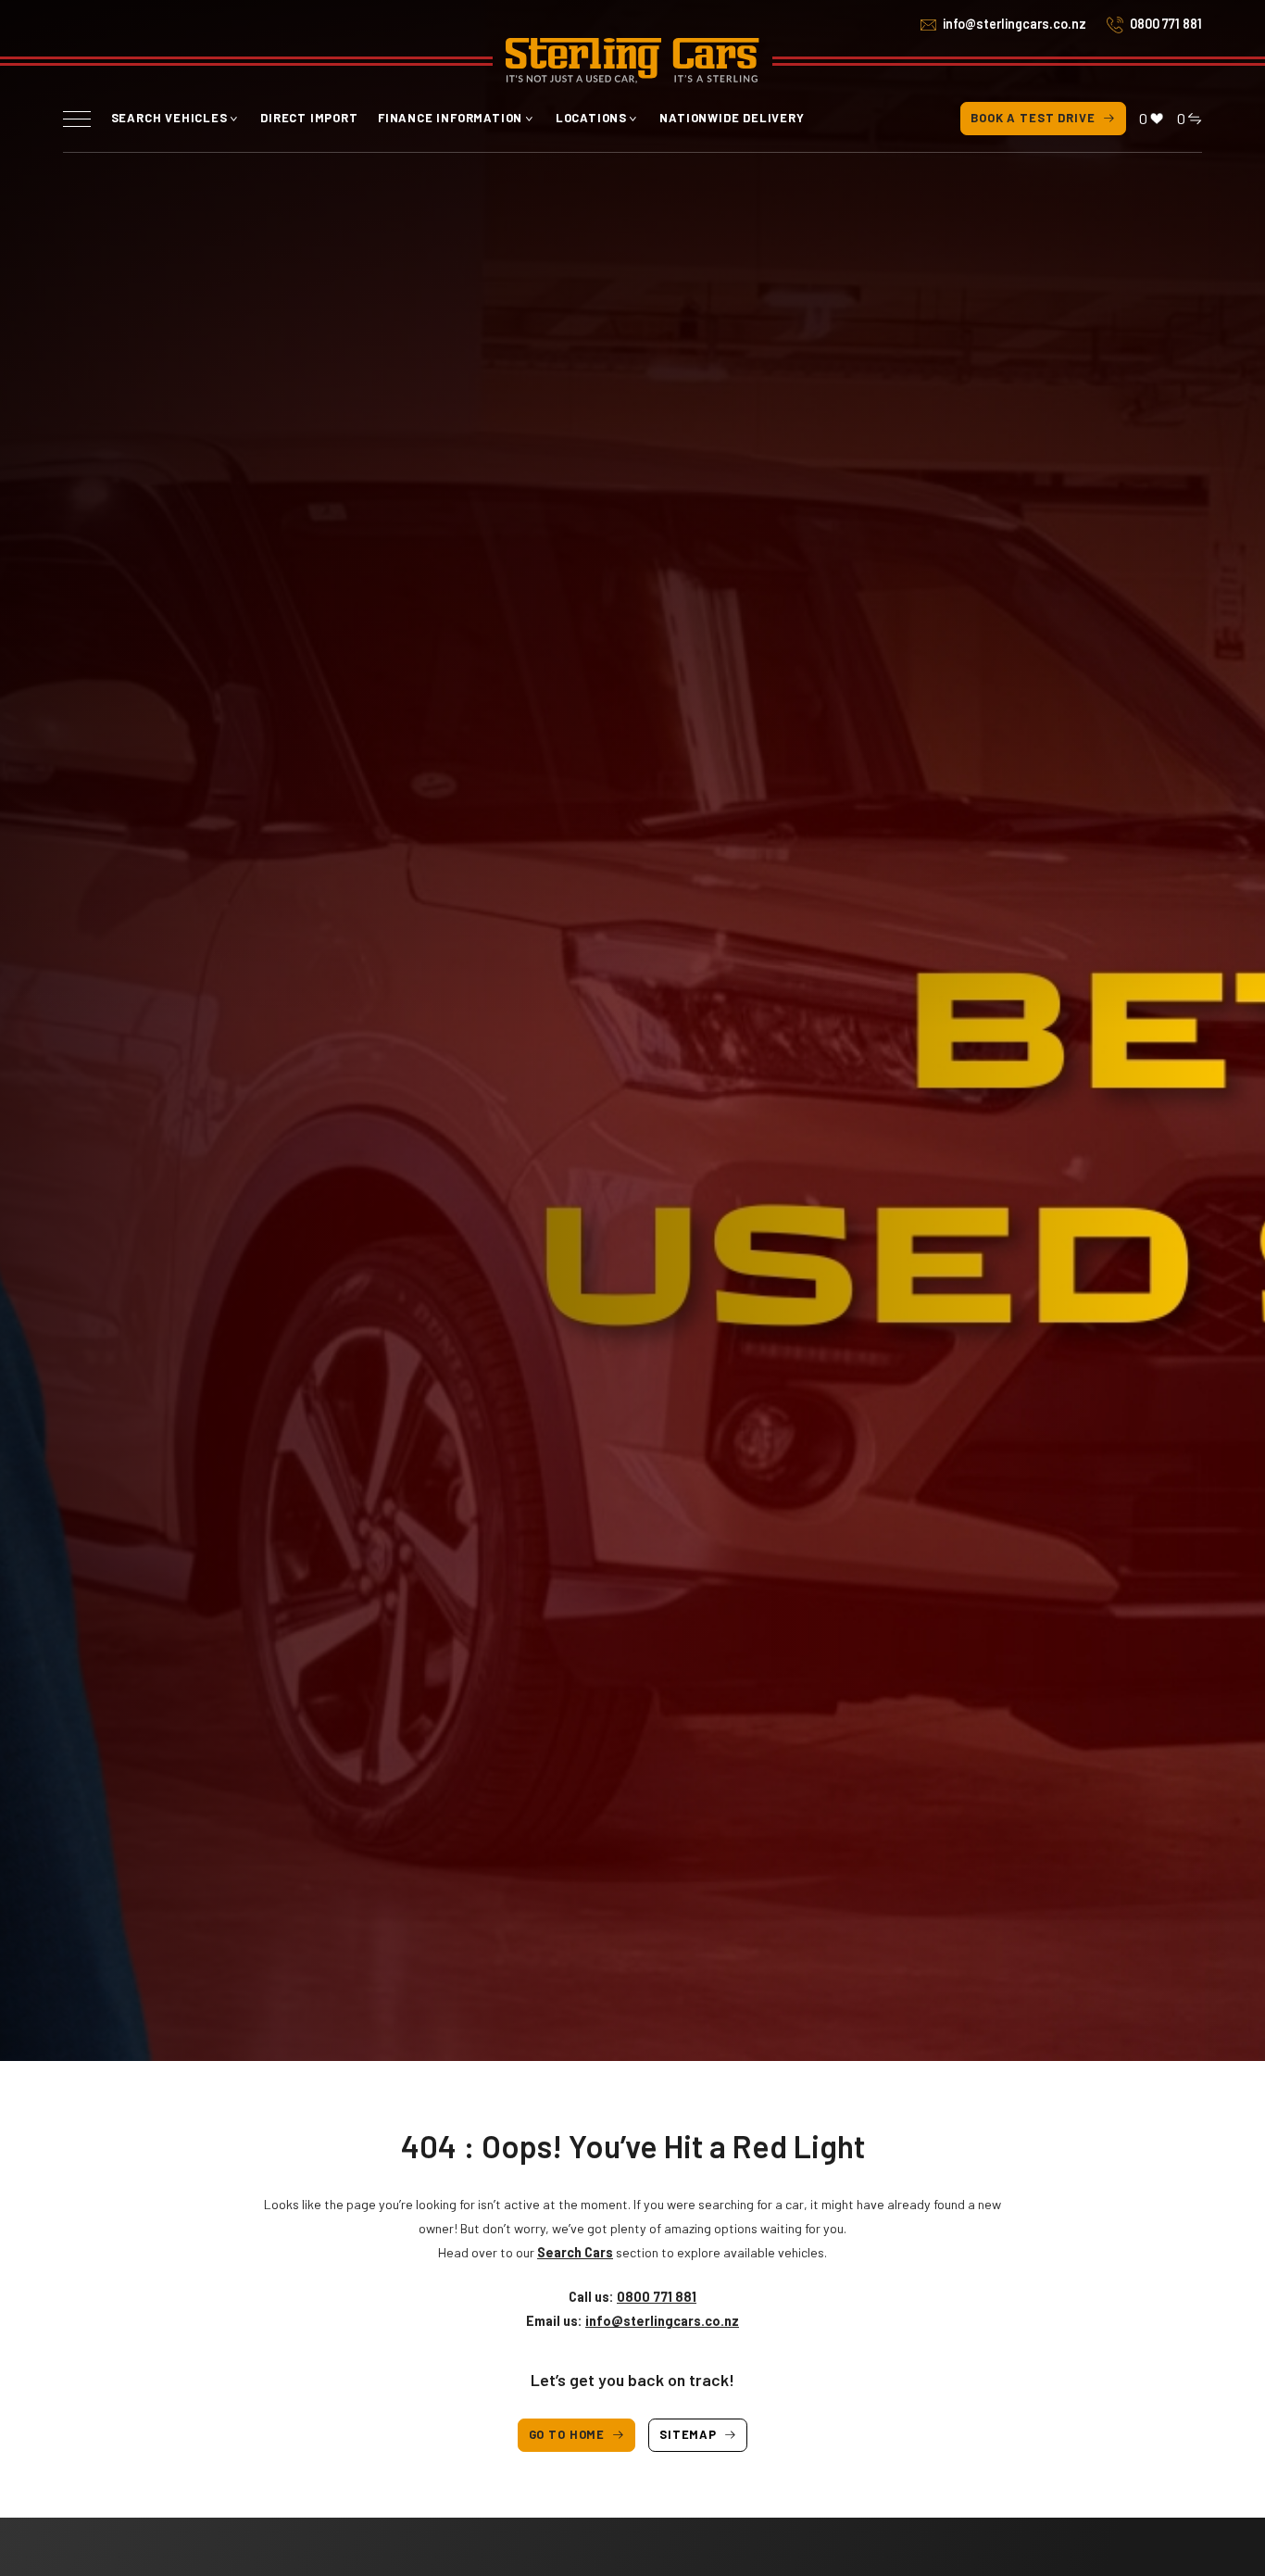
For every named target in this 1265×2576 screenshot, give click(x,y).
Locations (591, 118)
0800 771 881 (1166, 24)
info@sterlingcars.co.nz (1015, 24)
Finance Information (450, 118)
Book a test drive (1033, 118)
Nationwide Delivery (732, 118)
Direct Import (309, 118)
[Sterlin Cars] (632, 61)
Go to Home (567, 2434)
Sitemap (688, 2434)
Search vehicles (169, 118)
